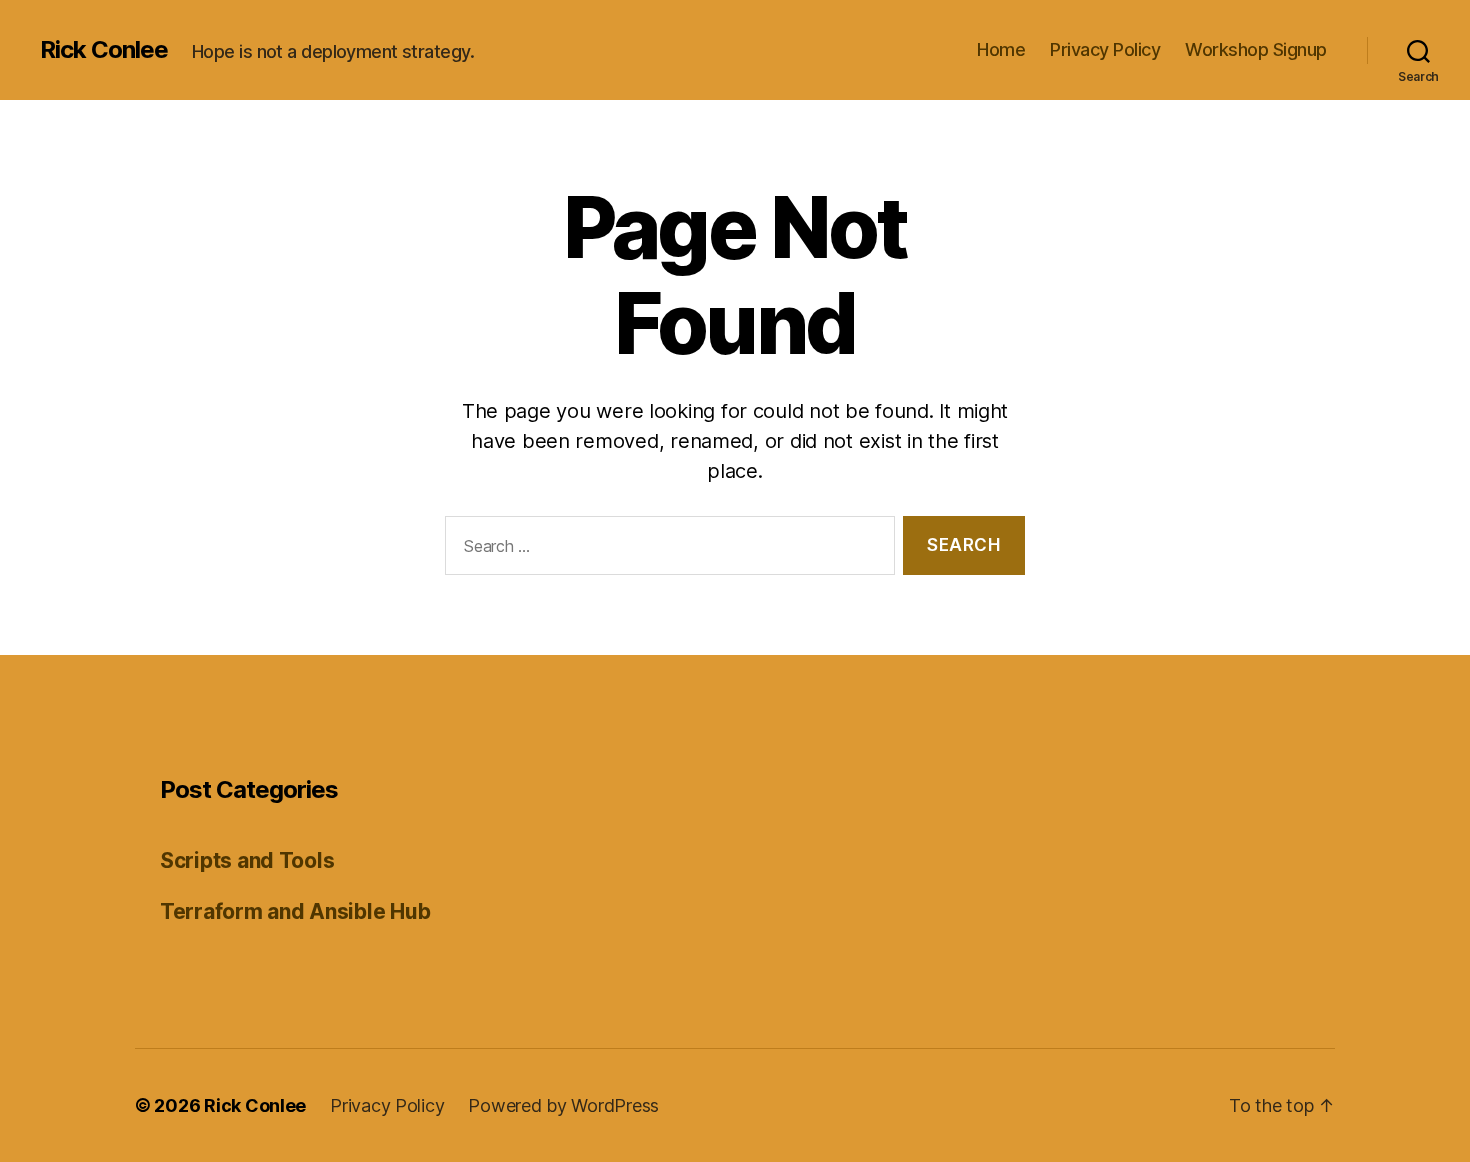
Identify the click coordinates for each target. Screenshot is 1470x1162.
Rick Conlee (104, 50)
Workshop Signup (1256, 49)
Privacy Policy (1105, 49)
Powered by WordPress (563, 1105)
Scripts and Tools (247, 860)
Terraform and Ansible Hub (295, 911)
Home (1001, 49)
